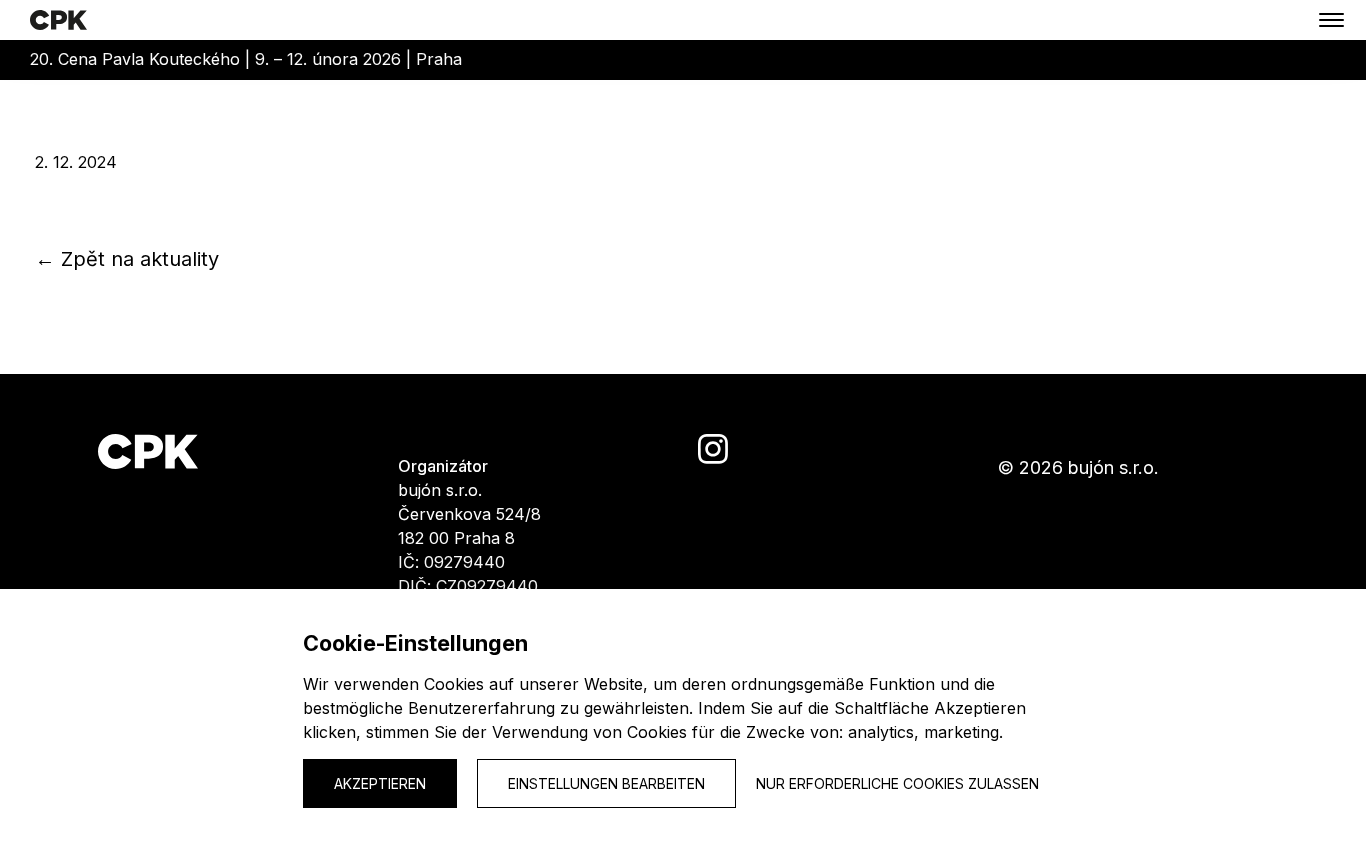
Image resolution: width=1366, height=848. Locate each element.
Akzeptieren (380, 783)
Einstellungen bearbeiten (606, 783)
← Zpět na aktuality (127, 259)
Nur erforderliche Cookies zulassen (897, 783)
